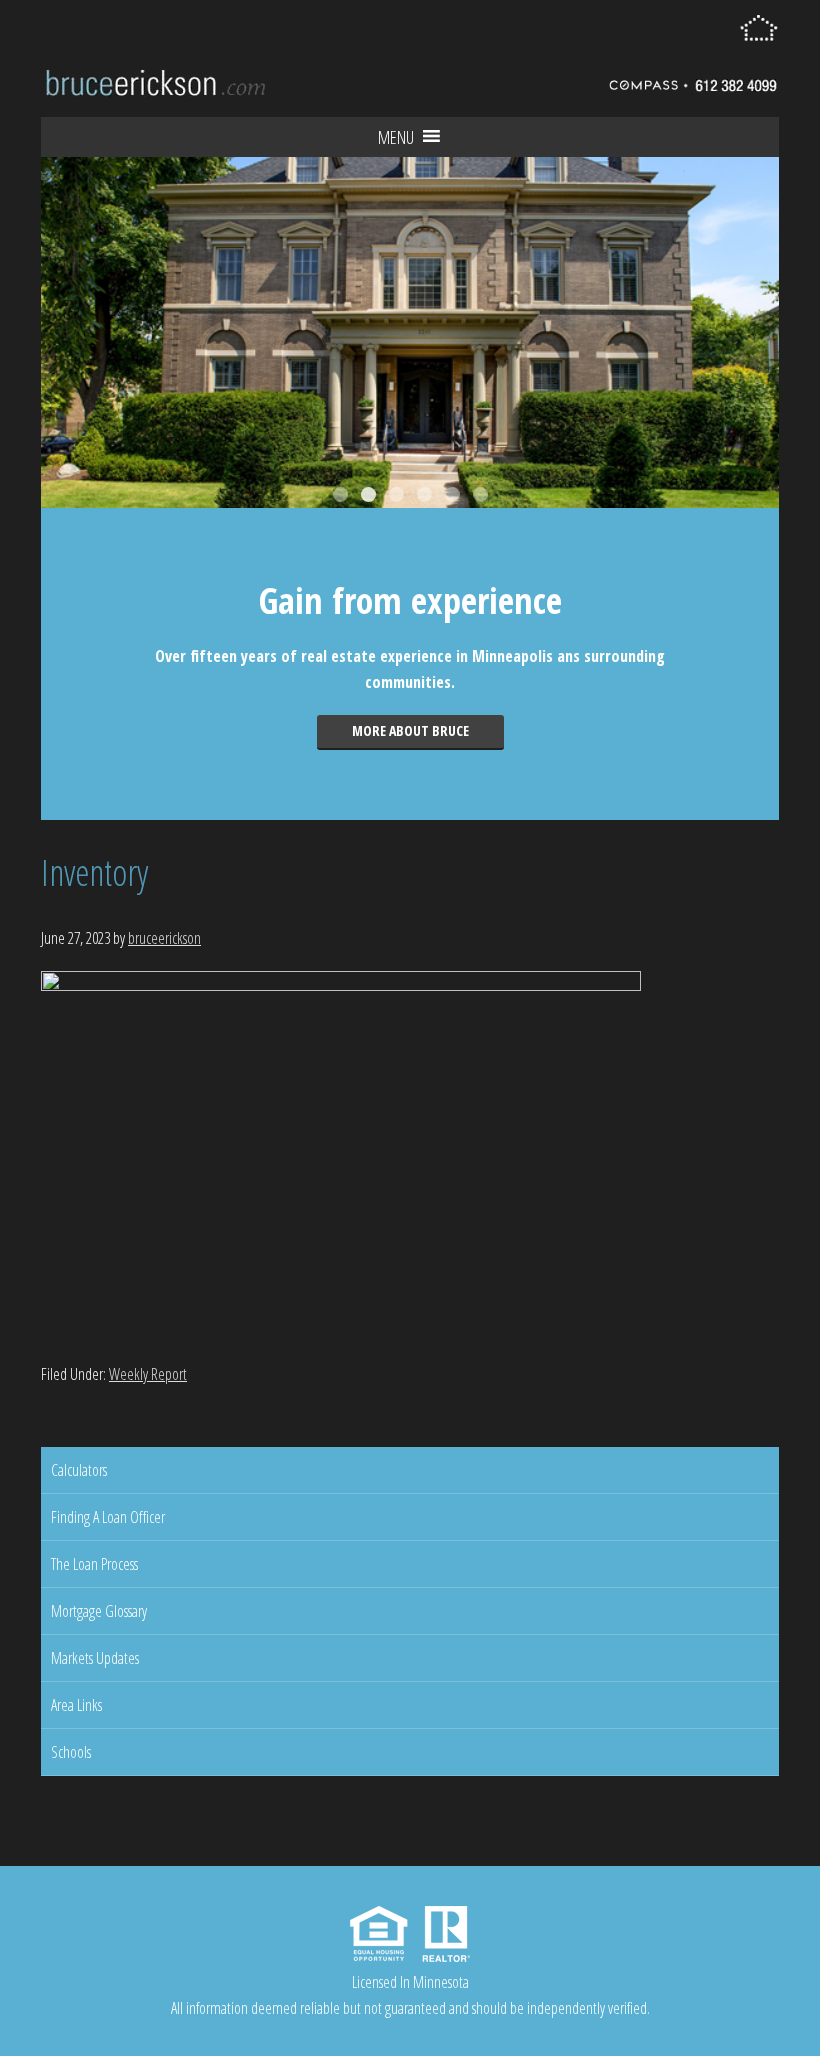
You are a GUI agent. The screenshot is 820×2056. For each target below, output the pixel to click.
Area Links (76, 1705)
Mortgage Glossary (99, 1611)
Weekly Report (148, 1374)
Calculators (79, 1470)
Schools (71, 1752)
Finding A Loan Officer (108, 1517)
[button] (396, 137)
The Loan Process (94, 1564)
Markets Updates (95, 1658)
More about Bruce (410, 730)
